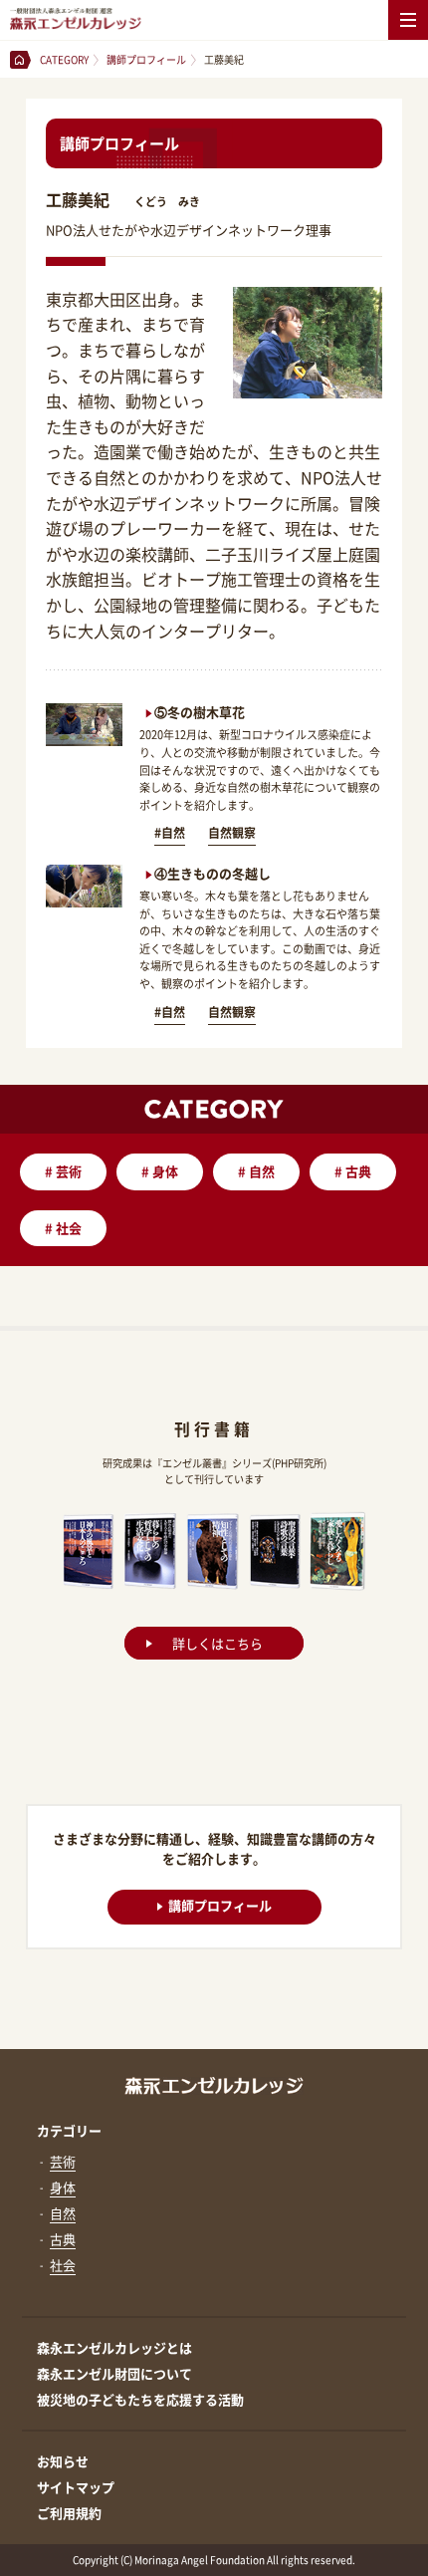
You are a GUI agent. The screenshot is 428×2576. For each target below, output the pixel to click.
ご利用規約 (69, 2513)
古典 (353, 1171)
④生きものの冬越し (213, 873)
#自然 (170, 833)
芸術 (63, 1171)
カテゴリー (69, 2130)
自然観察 (232, 833)
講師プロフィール (220, 1905)
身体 (160, 1171)
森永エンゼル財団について (114, 2373)
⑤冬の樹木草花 (200, 712)
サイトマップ (76, 2487)
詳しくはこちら (217, 1643)
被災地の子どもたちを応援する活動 (140, 2399)
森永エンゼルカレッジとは (114, 2347)
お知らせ (63, 2461)
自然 (256, 1171)
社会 (63, 1228)
